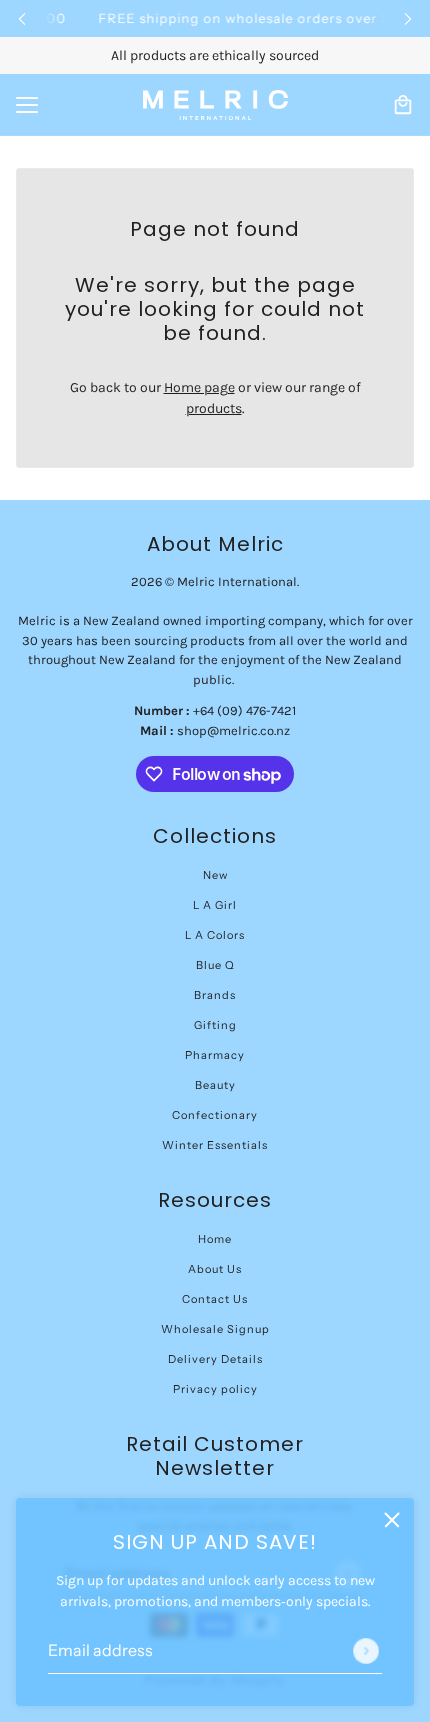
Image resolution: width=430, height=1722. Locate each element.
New (215, 875)
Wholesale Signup (215, 1329)
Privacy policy (215, 1389)
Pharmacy (215, 1055)
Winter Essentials (215, 1145)
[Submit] (366, 1651)
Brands (215, 995)
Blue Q (215, 965)
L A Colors (215, 935)
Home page (199, 387)
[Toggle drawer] (27, 105)
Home (215, 1239)
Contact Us (215, 1299)
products (214, 408)
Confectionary (215, 1115)
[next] (408, 18)
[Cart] (403, 105)
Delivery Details (215, 1359)
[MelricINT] (215, 105)
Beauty (215, 1085)
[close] (392, 1520)
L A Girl (215, 905)
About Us (215, 1269)
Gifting (215, 1025)
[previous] (22, 18)
